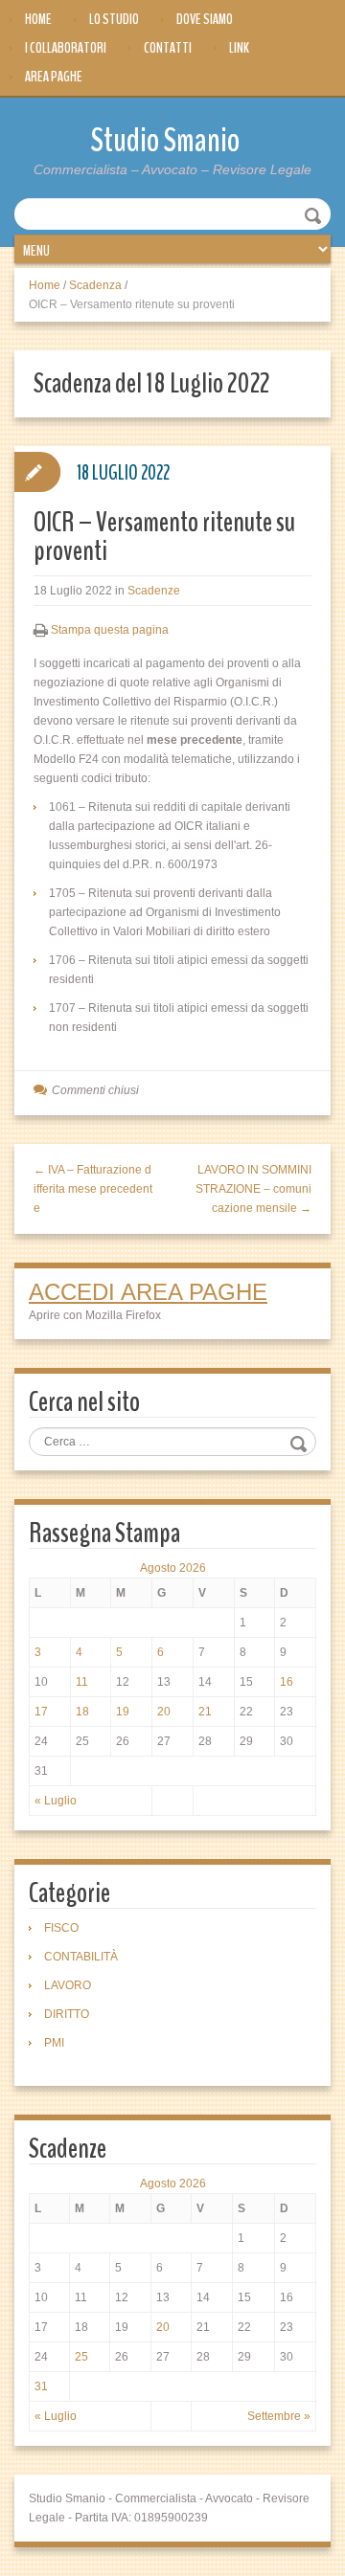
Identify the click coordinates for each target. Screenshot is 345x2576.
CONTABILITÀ (81, 1957)
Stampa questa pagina (110, 630)
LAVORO (68, 1985)
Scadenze (154, 591)
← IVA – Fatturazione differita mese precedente (93, 1189)
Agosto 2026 (173, 1568)
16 (287, 1682)
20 (164, 1712)
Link (239, 48)
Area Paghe (54, 77)
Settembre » (279, 2416)
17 (41, 1712)
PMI (54, 2043)
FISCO (61, 1928)
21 (205, 1712)
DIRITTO (67, 2014)
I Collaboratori (66, 48)
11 (82, 1682)
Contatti (168, 48)
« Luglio (56, 1801)
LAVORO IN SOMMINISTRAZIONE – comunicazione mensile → (253, 1189)
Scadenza (95, 285)
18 (82, 1712)
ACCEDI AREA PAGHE (148, 1292)
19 (123, 1712)
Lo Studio (114, 19)
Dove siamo (205, 19)
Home (38, 19)
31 (41, 2386)
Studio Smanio (165, 140)
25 (81, 2357)
